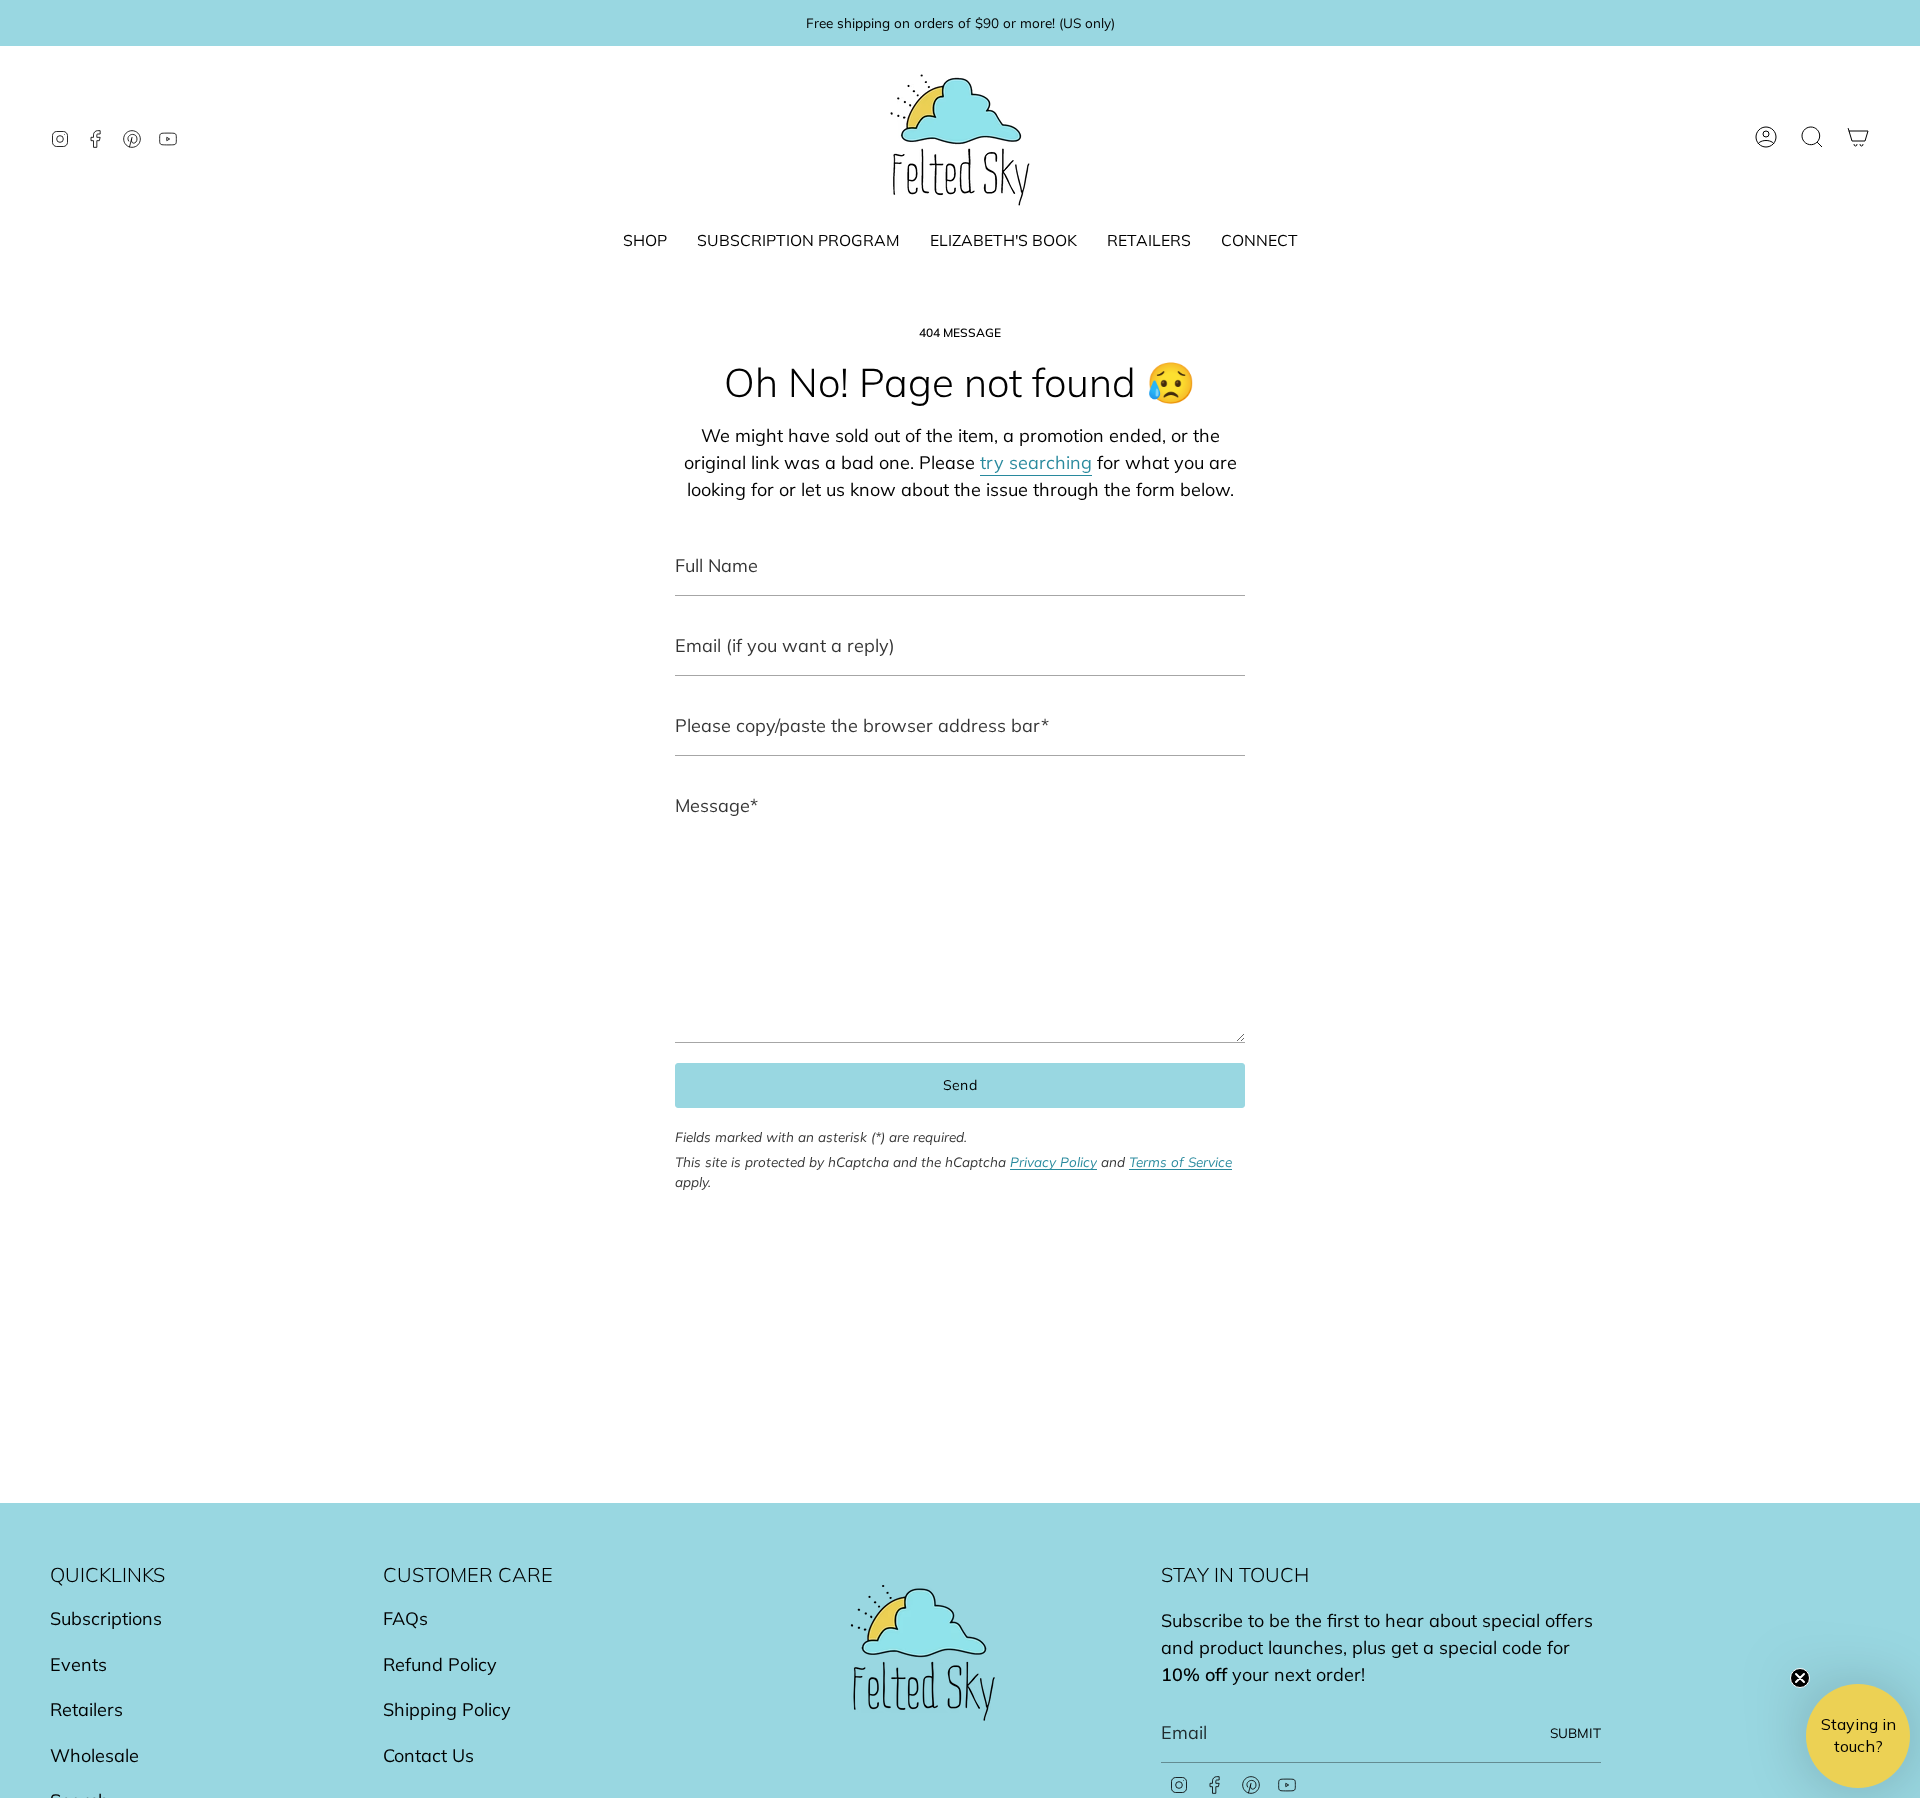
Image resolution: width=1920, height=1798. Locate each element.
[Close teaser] (1800, 1678)
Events (78, 1664)
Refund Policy (440, 1664)
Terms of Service (1180, 1161)
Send (960, 1085)
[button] (645, 241)
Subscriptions (106, 1618)
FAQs (405, 1618)
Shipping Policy (447, 1709)
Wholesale (94, 1755)
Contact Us (428, 1755)
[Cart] (1858, 137)
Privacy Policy (1053, 1161)
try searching (1036, 462)
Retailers (86, 1709)
